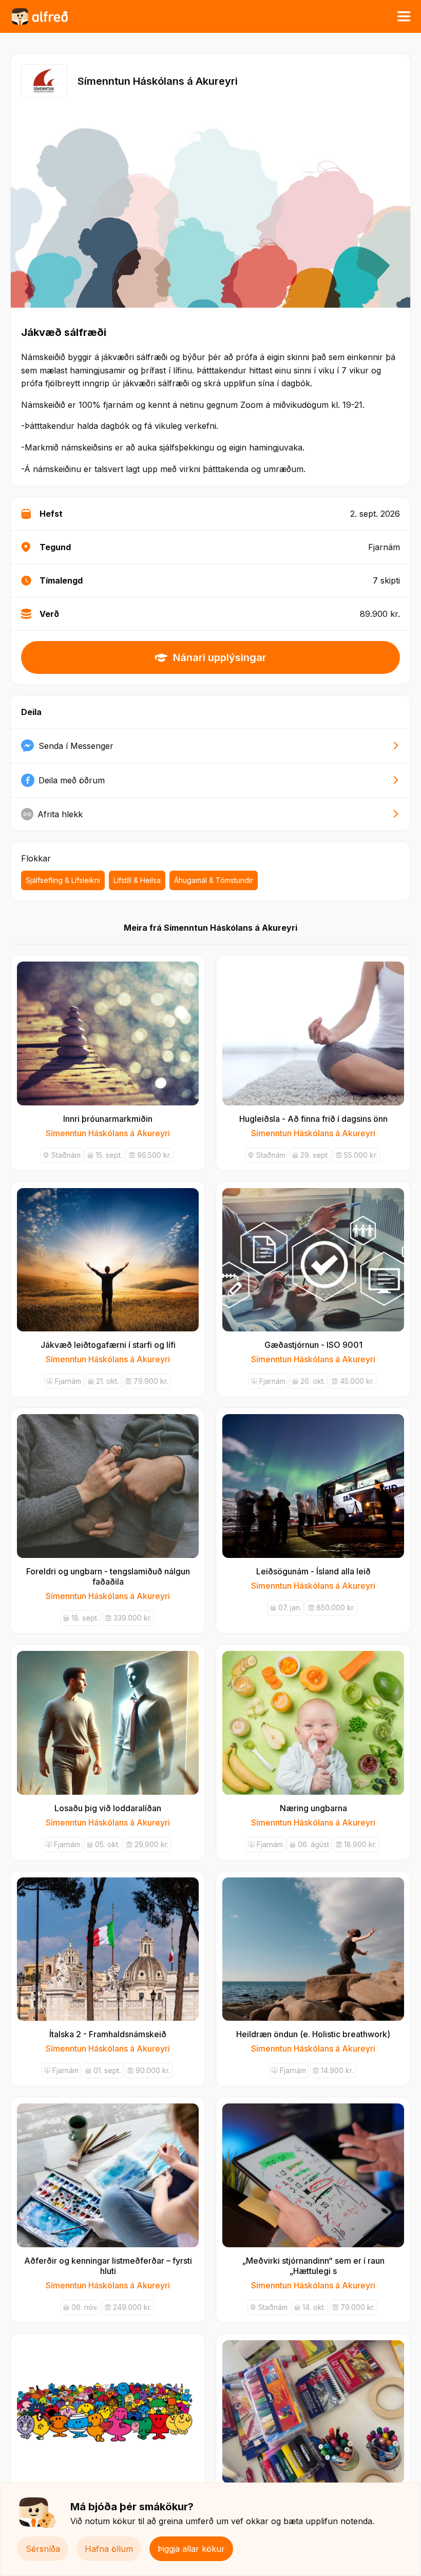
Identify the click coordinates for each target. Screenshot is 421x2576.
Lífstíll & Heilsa (137, 880)
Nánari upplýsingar (220, 657)
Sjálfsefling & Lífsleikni (63, 880)
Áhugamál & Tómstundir (214, 880)
